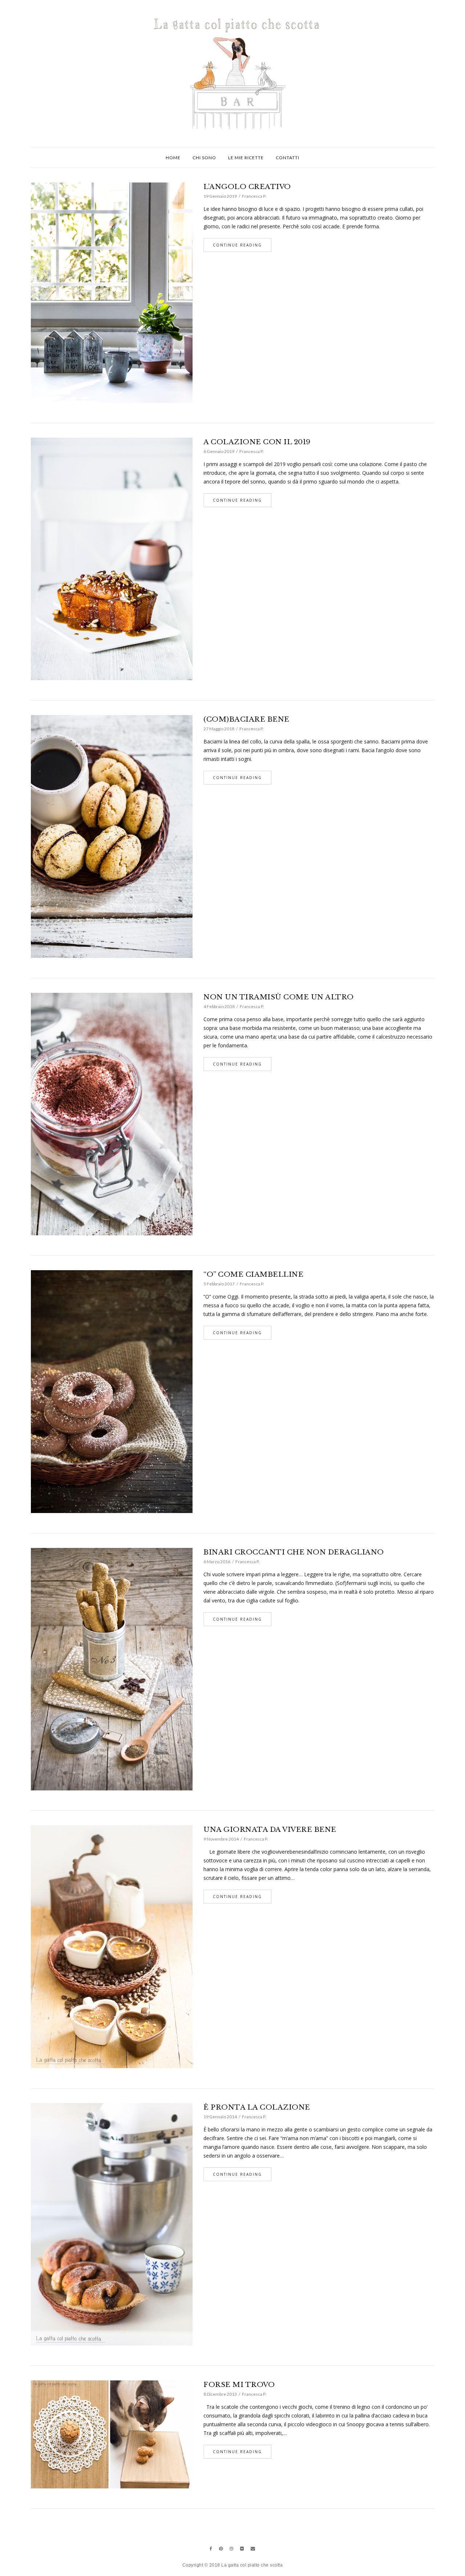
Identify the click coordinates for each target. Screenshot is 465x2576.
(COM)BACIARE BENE (246, 719)
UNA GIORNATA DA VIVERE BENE (270, 1829)
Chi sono (204, 158)
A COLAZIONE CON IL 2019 (257, 442)
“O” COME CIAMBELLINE (253, 1274)
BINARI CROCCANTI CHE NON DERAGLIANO (294, 1552)
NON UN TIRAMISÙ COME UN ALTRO (279, 997)
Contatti (288, 158)
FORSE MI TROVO (239, 2385)
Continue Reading (237, 245)
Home (173, 158)
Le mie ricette (246, 158)
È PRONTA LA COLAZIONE (257, 2107)
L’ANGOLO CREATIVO (247, 187)
